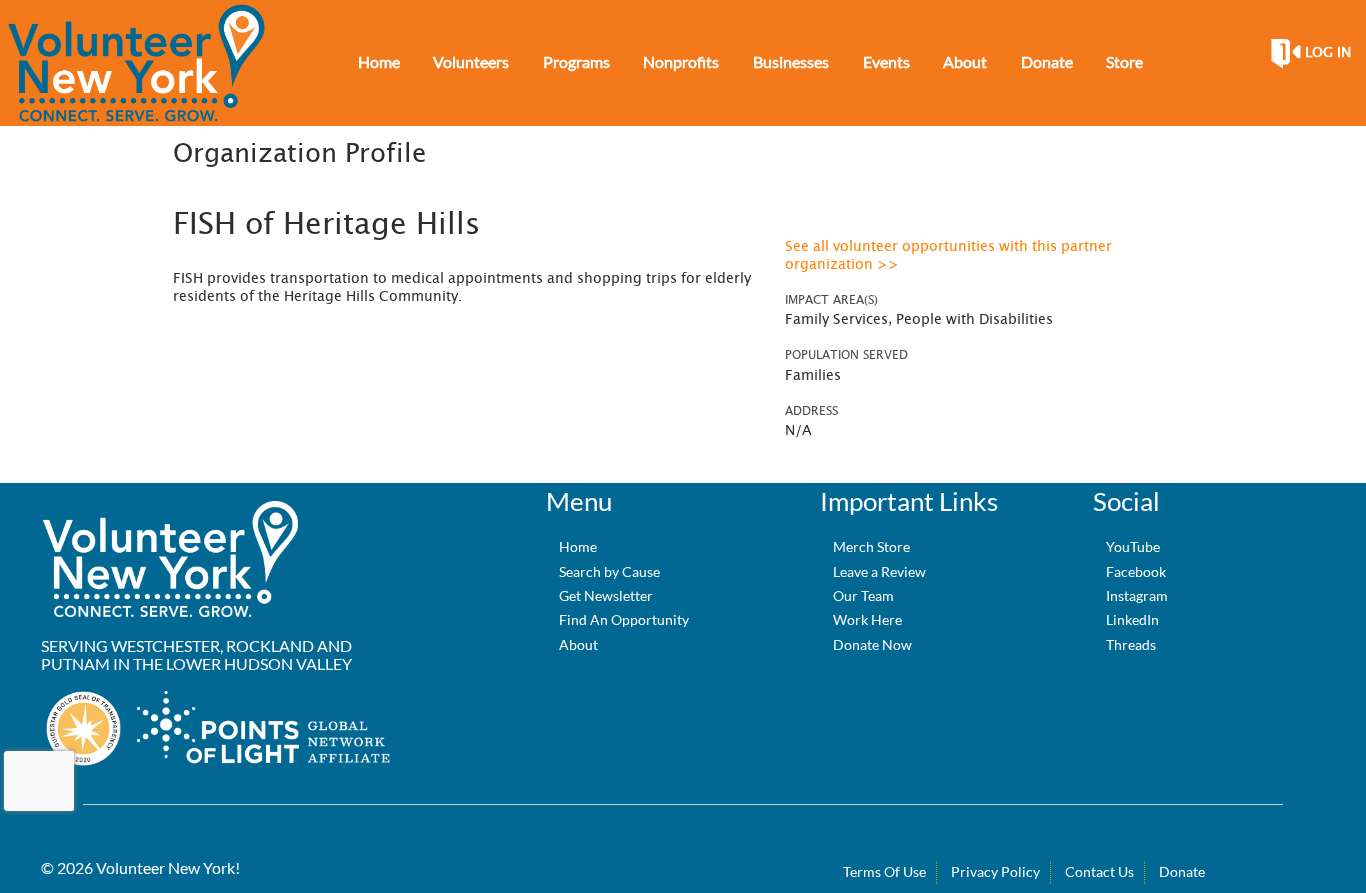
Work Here (867, 619)
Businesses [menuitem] (791, 61)
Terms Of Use (884, 871)
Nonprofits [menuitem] (681, 61)
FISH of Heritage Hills (326, 225)
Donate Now (872, 644)
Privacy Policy (995, 871)
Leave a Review (879, 571)
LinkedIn (1132, 619)
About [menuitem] (965, 61)
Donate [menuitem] (1047, 61)
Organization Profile (299, 154)
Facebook (1136, 571)
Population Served (846, 355)
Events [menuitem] (886, 61)
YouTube (1133, 546)
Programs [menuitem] (576, 61)
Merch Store (871, 546)
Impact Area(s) (831, 300)
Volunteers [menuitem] (471, 61)
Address (811, 411)
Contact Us (1099, 871)
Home (578, 546)
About (578, 644)
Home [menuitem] (379, 61)
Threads (1131, 644)
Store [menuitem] (1124, 61)
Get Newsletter (606, 595)
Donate (1182, 871)
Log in (1328, 53)
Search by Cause (609, 571)
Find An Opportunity (624, 619)
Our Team (863, 595)
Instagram (1137, 595)
